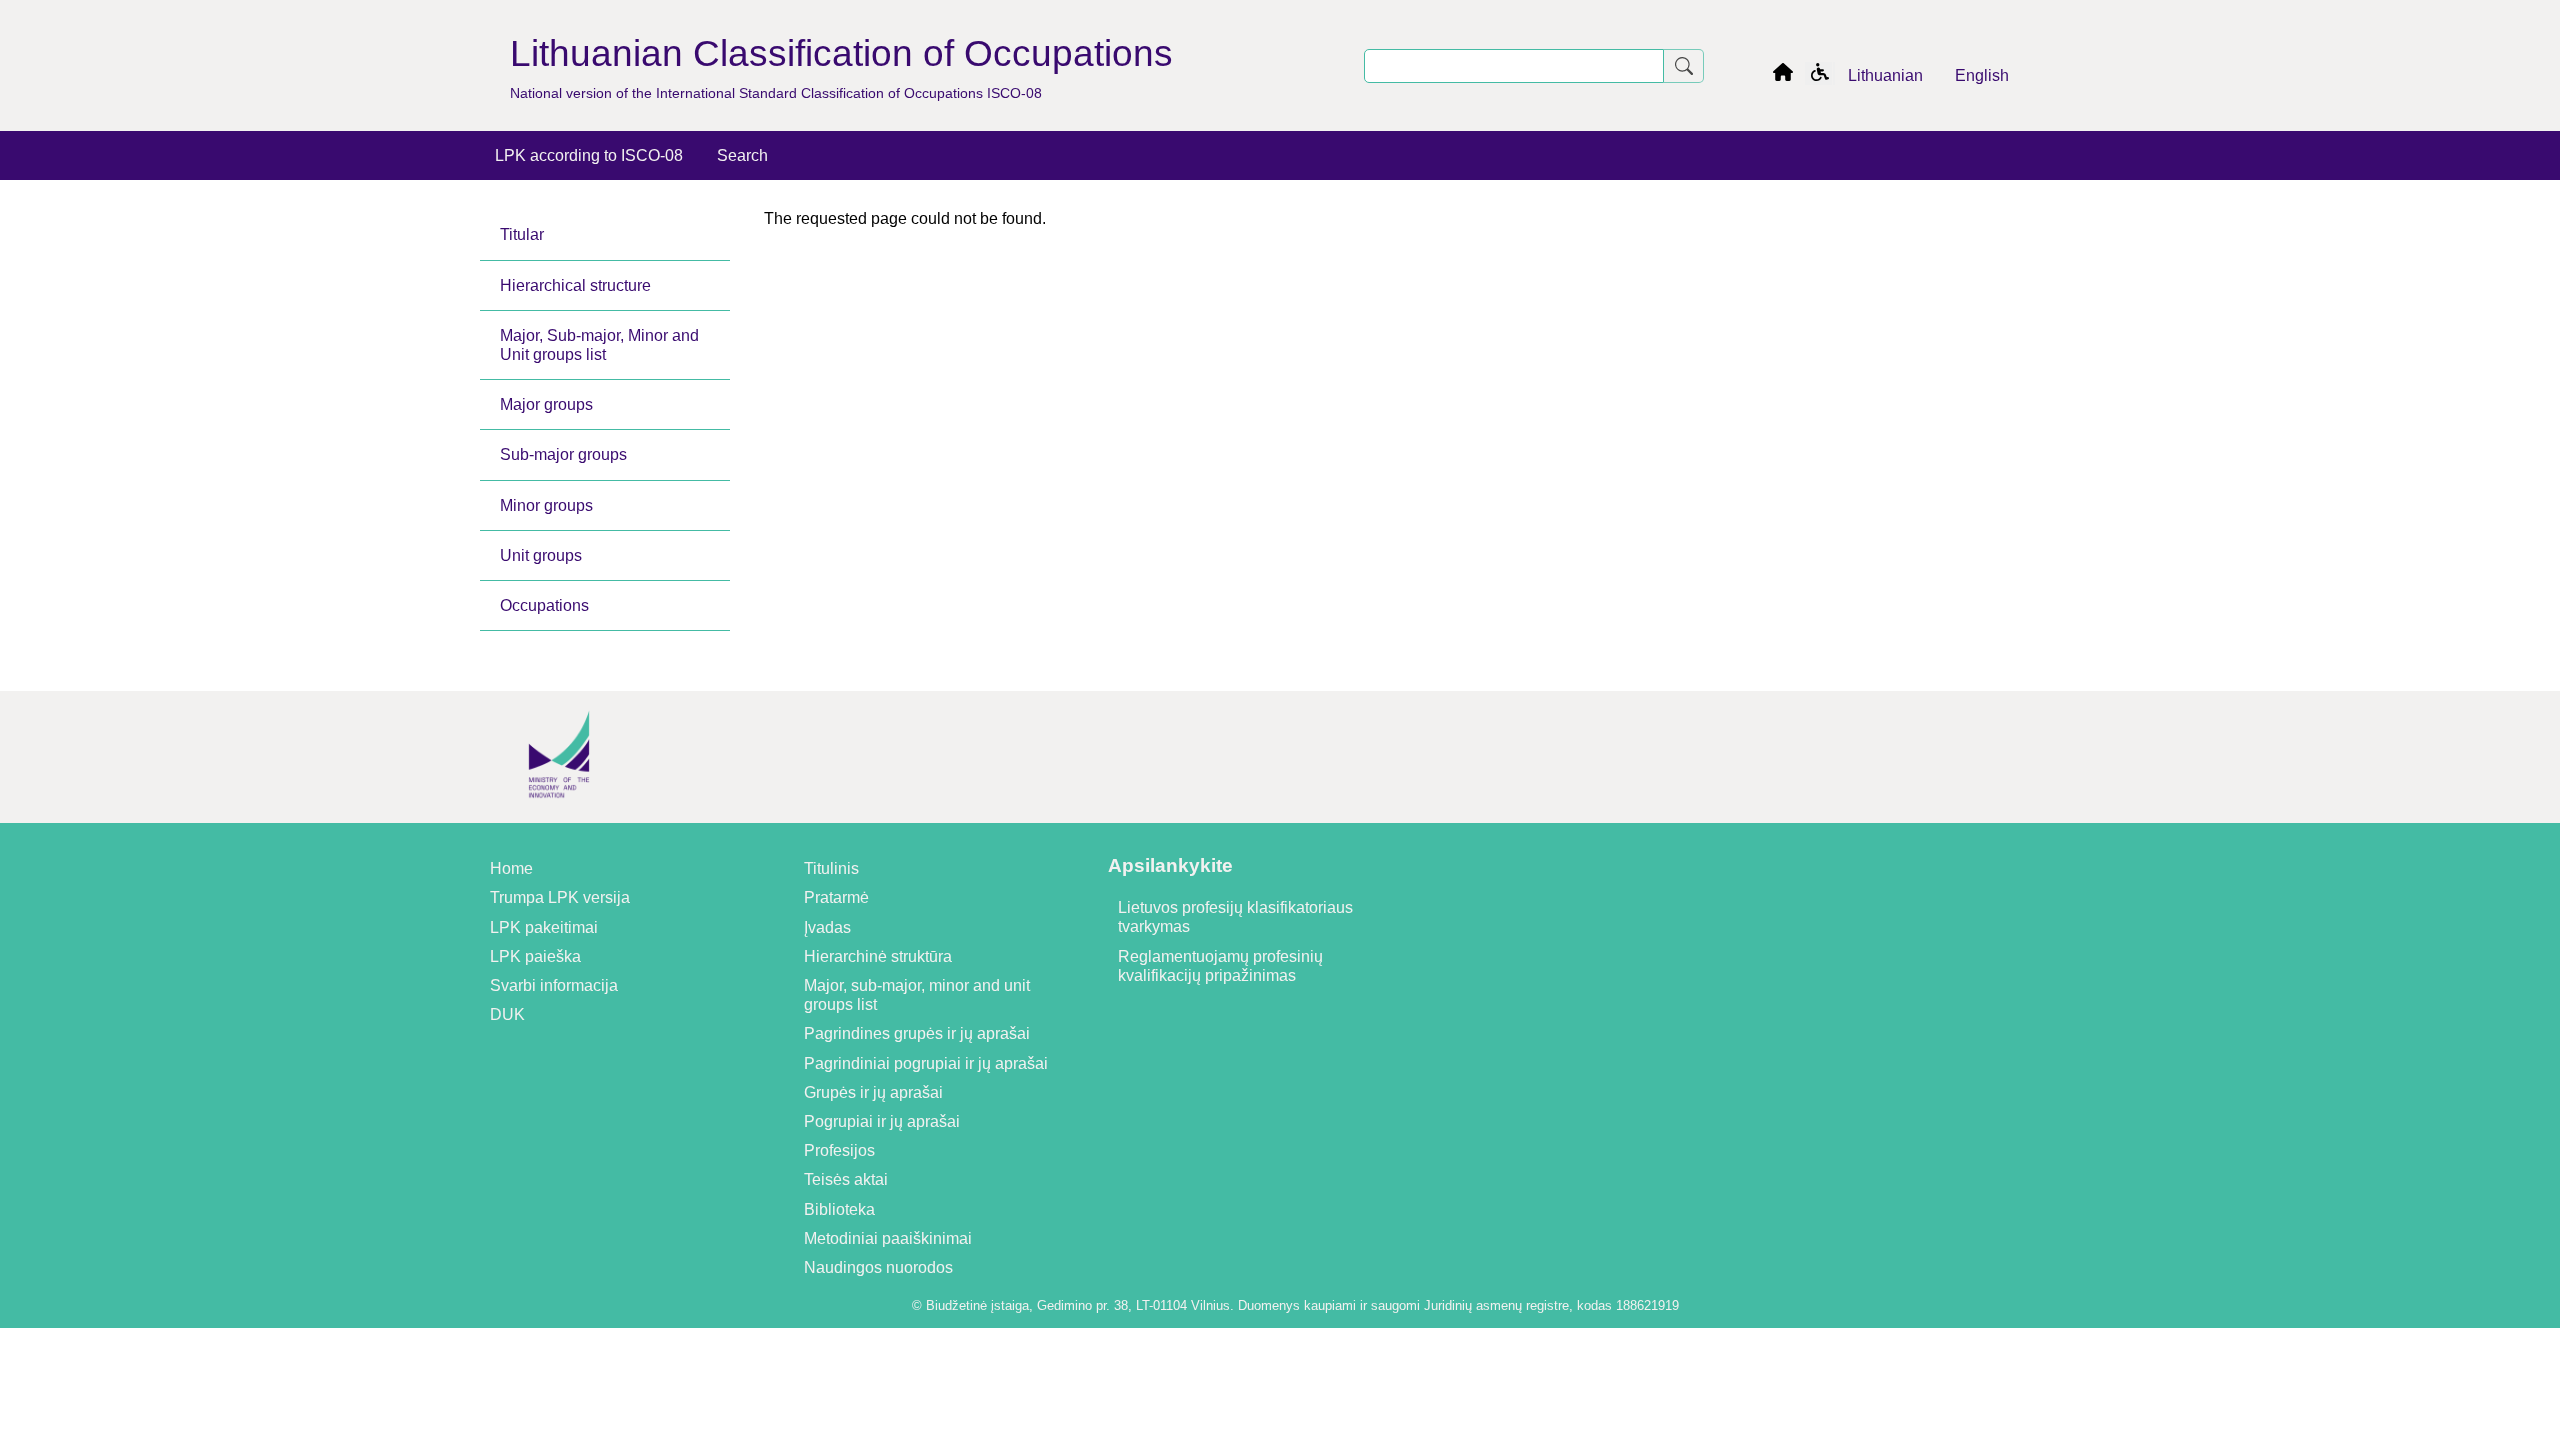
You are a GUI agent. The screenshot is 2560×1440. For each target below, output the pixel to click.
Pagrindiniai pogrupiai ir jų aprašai (926, 1063)
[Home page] (1783, 75)
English (1982, 75)
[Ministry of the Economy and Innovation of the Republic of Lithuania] (559, 813)
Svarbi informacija (554, 985)
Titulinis (831, 868)
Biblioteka (839, 1209)
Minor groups (546, 505)
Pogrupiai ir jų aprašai (882, 1121)
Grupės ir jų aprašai (873, 1092)
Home (511, 868)
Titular (522, 234)
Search (742, 155)
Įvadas (827, 927)
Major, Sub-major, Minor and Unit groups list (599, 345)
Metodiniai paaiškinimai (888, 1238)
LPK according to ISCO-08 (589, 155)
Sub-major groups (563, 454)
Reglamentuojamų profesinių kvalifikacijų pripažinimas (1220, 966)
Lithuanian (1885, 75)
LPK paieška (535, 956)
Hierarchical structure (575, 285)
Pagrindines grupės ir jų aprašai (917, 1033)
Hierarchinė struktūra (878, 956)
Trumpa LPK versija (560, 897)
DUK (507, 1014)
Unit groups (541, 555)
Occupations (544, 605)
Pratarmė (836, 897)
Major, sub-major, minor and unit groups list (917, 995)
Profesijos (839, 1150)
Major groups (546, 404)
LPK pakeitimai (544, 927)
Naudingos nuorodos (878, 1267)
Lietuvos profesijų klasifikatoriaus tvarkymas (1235, 917)
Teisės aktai (846, 1179)
